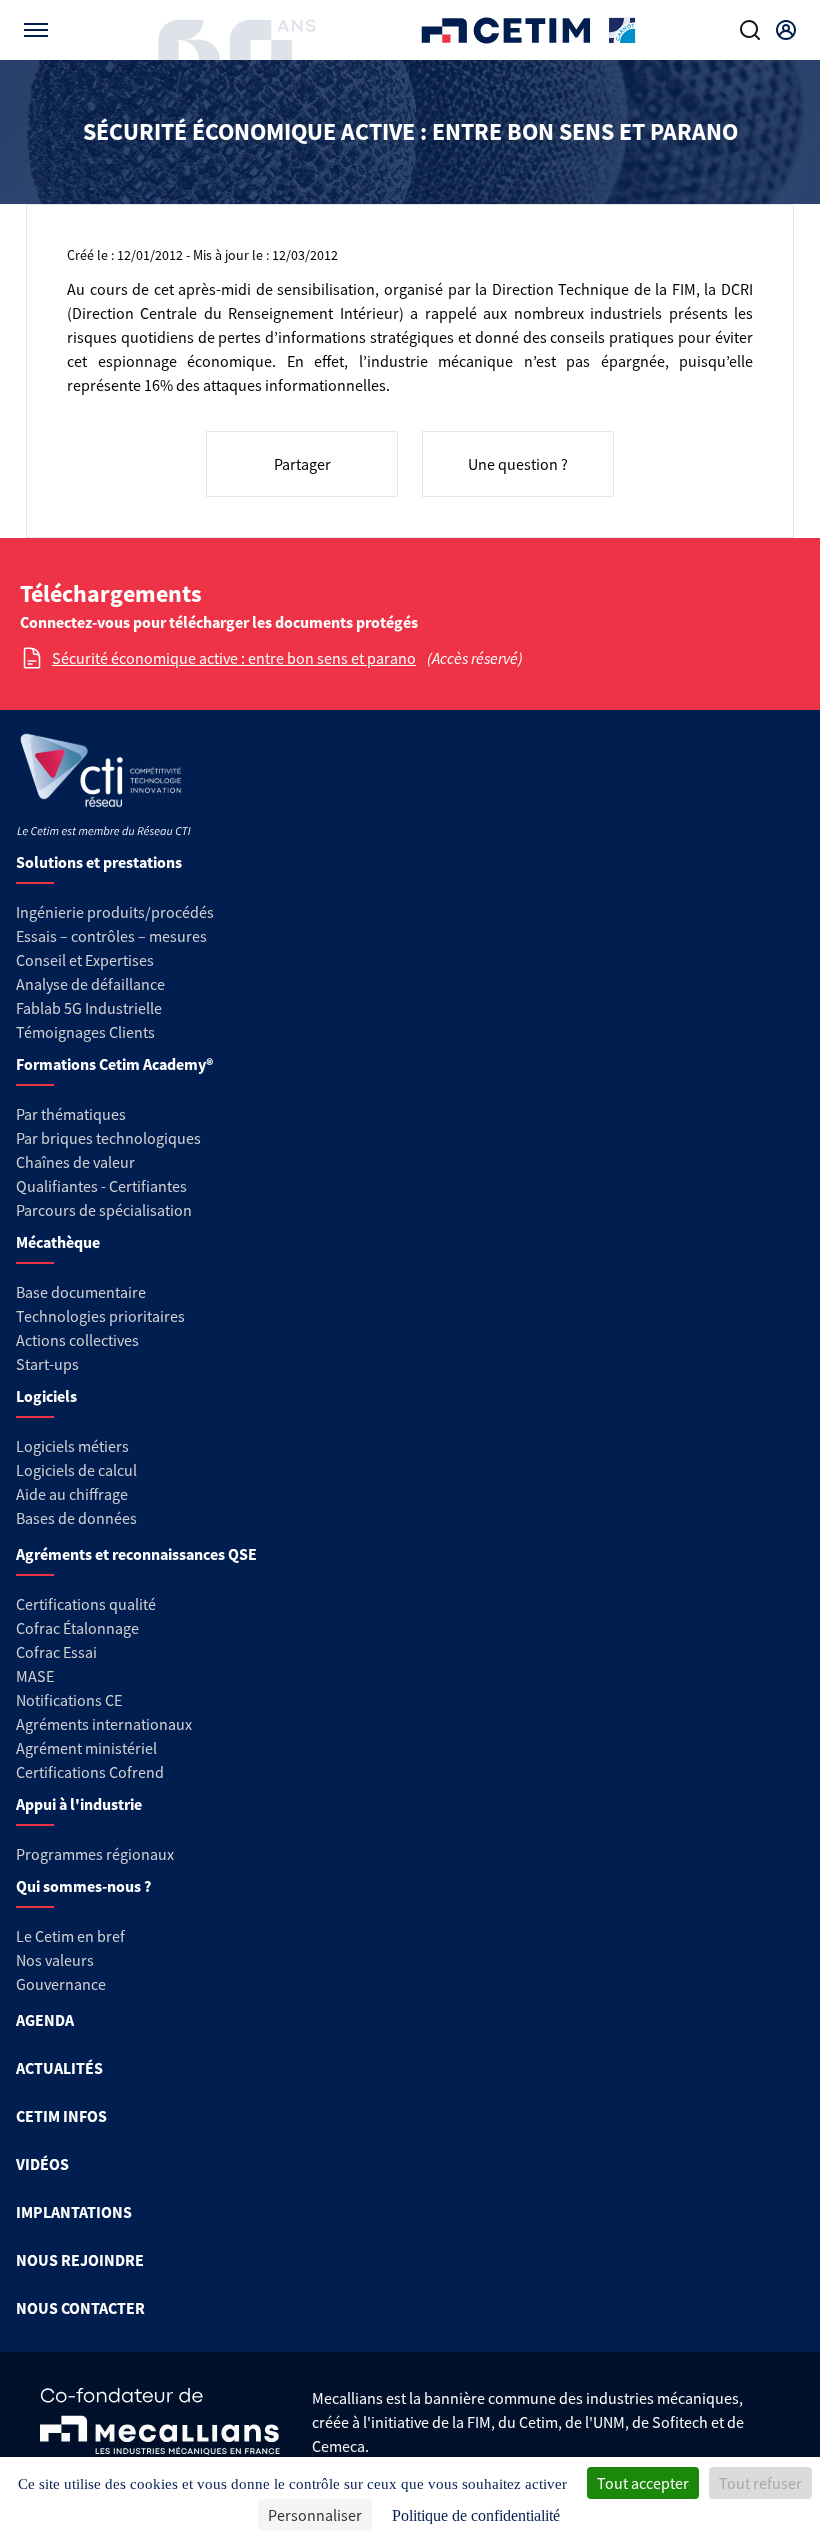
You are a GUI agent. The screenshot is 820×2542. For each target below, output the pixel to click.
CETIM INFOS (61, 2116)
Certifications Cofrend (90, 1772)
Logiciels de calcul (76, 1470)
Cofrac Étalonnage (77, 1628)
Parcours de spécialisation (104, 1210)
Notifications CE (69, 1700)
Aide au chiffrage (72, 1494)
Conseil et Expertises (85, 960)
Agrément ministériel (86, 1748)
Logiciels (46, 1396)
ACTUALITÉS (59, 2068)
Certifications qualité (86, 1604)
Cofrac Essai (56, 1652)
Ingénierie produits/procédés (115, 912)
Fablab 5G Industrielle (89, 1008)
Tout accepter (643, 2483)
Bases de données (76, 1518)
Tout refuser (760, 2483)
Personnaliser (315, 2515)
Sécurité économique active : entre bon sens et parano (234, 658)
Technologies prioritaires (100, 1316)
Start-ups (47, 1364)
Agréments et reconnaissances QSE (136, 1554)
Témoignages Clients (85, 1032)
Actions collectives (77, 1340)
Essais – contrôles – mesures (111, 936)
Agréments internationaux (104, 1724)
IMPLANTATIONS (74, 2212)
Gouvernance (61, 1984)
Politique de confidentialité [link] (476, 2515)
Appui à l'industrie (79, 1804)
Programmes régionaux (95, 1854)
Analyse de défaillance (90, 984)
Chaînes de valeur (75, 1162)
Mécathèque (58, 1242)
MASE (35, 1676)
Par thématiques (71, 1114)
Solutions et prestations (99, 862)
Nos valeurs (55, 1960)
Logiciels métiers (72, 1446)
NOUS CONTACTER (80, 2308)
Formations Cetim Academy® (114, 1064)
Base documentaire (81, 1292)
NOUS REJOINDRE (80, 2260)
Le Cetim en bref (70, 1936)
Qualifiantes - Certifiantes (101, 1186)
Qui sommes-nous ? (83, 1886)
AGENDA (45, 2020)
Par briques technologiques (108, 1138)
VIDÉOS (42, 2164)
